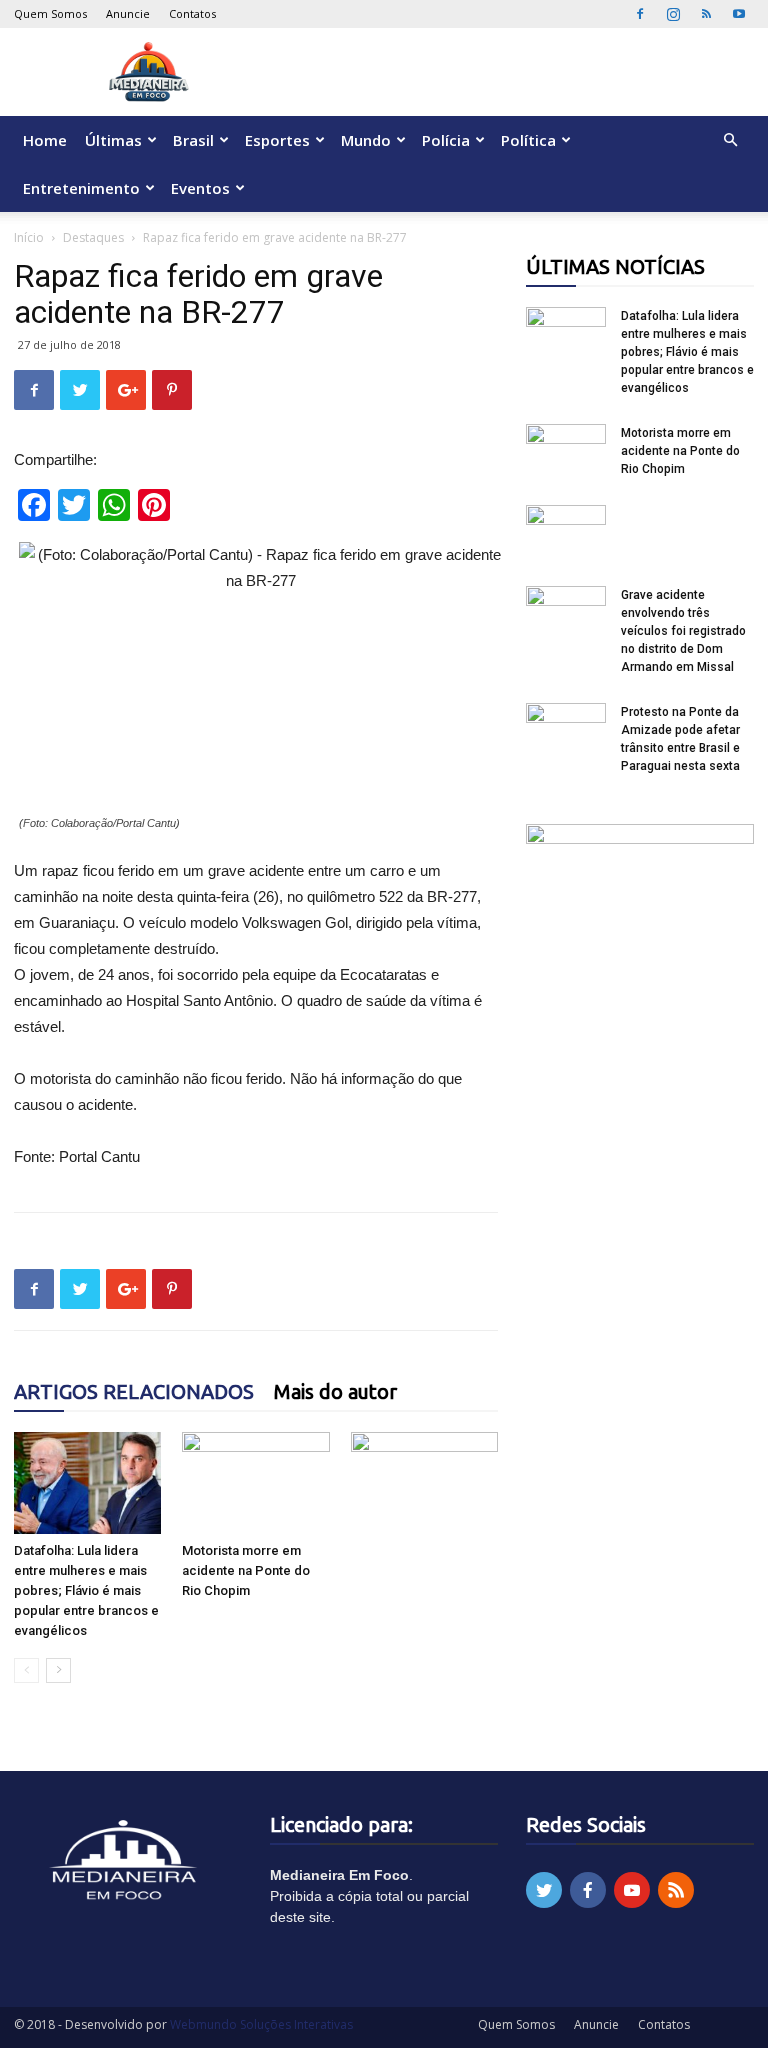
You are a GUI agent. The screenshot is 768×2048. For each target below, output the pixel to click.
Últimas (113, 140)
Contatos (192, 13)
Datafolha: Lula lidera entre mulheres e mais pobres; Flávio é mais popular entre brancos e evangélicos (86, 1590)
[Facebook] (640, 14)
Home (45, 140)
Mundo (366, 140)
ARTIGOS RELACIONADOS (134, 1391)
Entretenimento (81, 188)
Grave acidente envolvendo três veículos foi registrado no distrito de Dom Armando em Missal (683, 631)
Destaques (93, 237)
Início (29, 237)
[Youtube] (739, 14)
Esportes (277, 140)
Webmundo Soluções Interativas (261, 2024)
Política (528, 140)
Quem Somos (50, 13)
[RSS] (706, 14)
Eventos (200, 188)
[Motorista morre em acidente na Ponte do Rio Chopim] (255, 1482)
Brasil (193, 140)
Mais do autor (335, 1391)
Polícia (446, 140)
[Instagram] (673, 14)
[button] (730, 140)
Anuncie (128, 13)
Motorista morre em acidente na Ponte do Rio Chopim (246, 1570)
